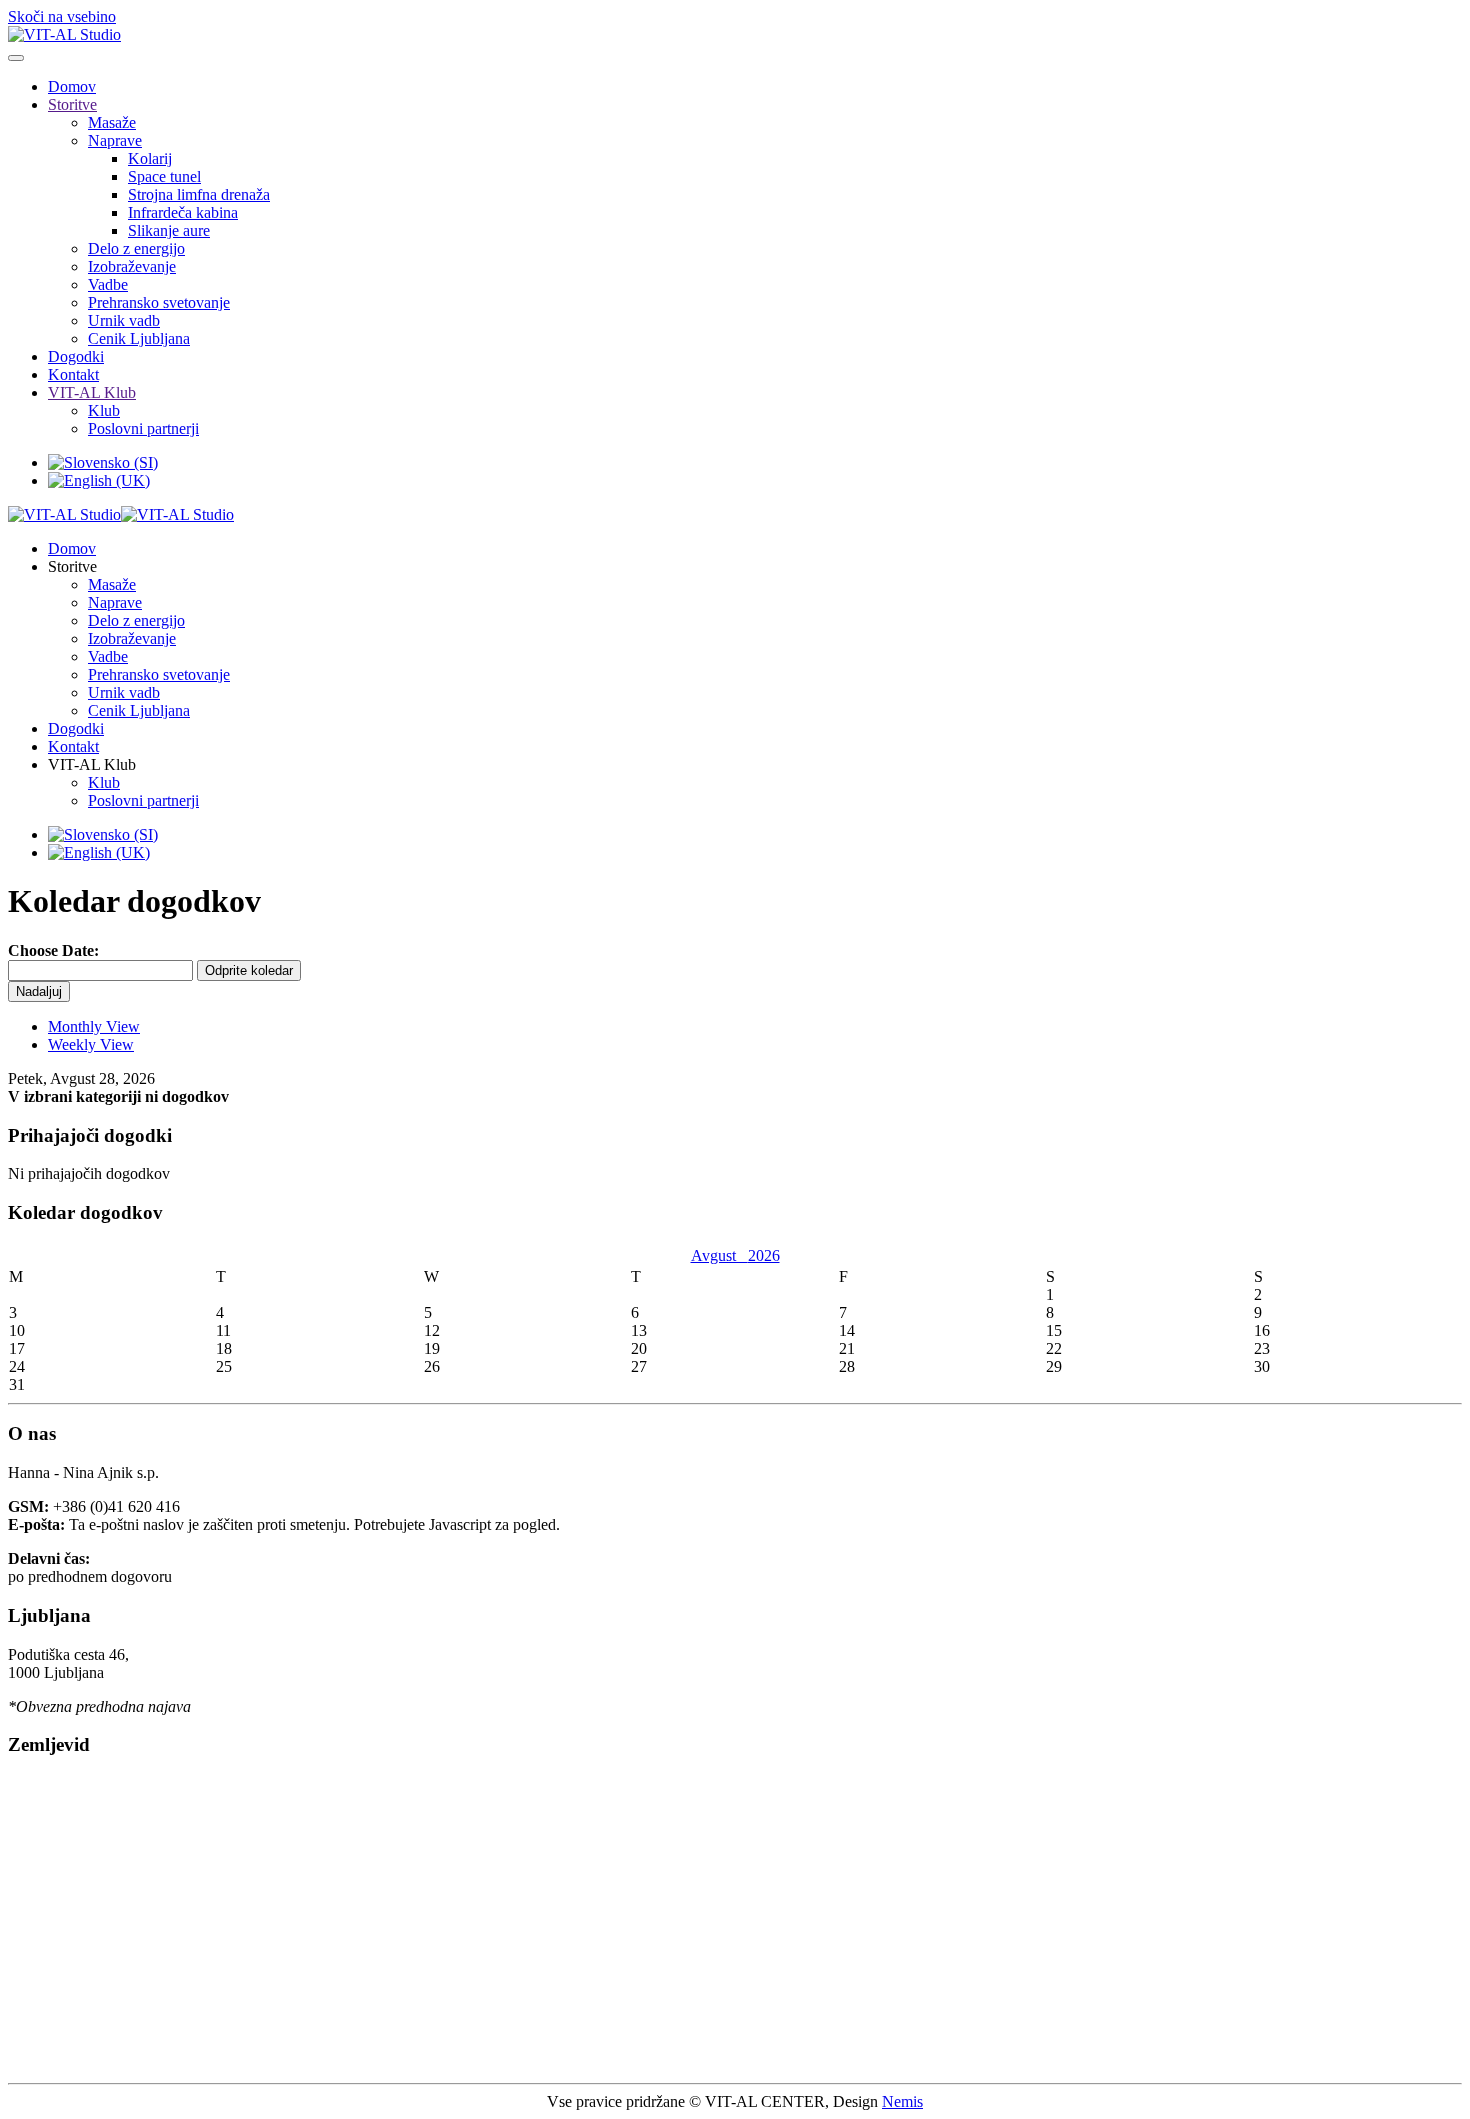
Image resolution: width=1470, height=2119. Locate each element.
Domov (72, 86)
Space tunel (164, 176)
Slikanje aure (169, 230)
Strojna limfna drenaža (199, 194)
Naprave (115, 140)
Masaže (112, 122)
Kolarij (150, 158)
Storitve (72, 104)
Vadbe (108, 284)
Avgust (719, 1255)
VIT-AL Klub (92, 392)
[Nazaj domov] (64, 34)
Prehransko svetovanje (159, 302)
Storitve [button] (72, 566)
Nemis (902, 2101)
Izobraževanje (132, 266)
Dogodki (76, 356)
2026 (764, 1255)
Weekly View (91, 1044)
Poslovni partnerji (143, 428)
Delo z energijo (136, 248)
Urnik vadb (124, 320)
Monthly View (94, 1026)
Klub (104, 410)
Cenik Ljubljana (139, 338)
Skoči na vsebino (62, 16)
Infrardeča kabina (183, 212)
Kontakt (73, 374)
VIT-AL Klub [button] (92, 764)
